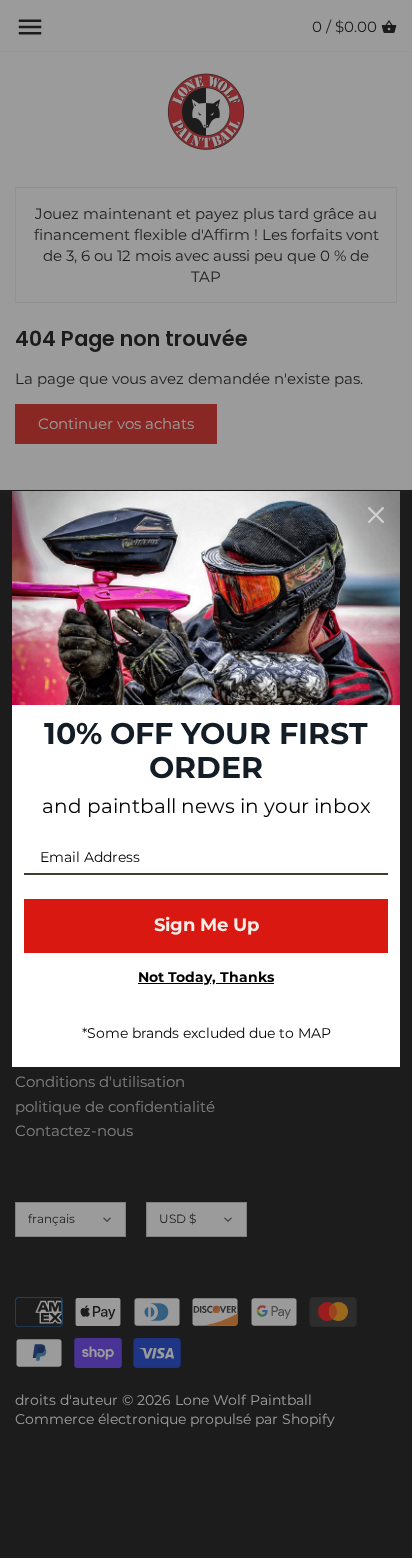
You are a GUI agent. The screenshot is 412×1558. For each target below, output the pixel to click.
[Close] (376, 515)
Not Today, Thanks (206, 977)
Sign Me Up (206, 925)
